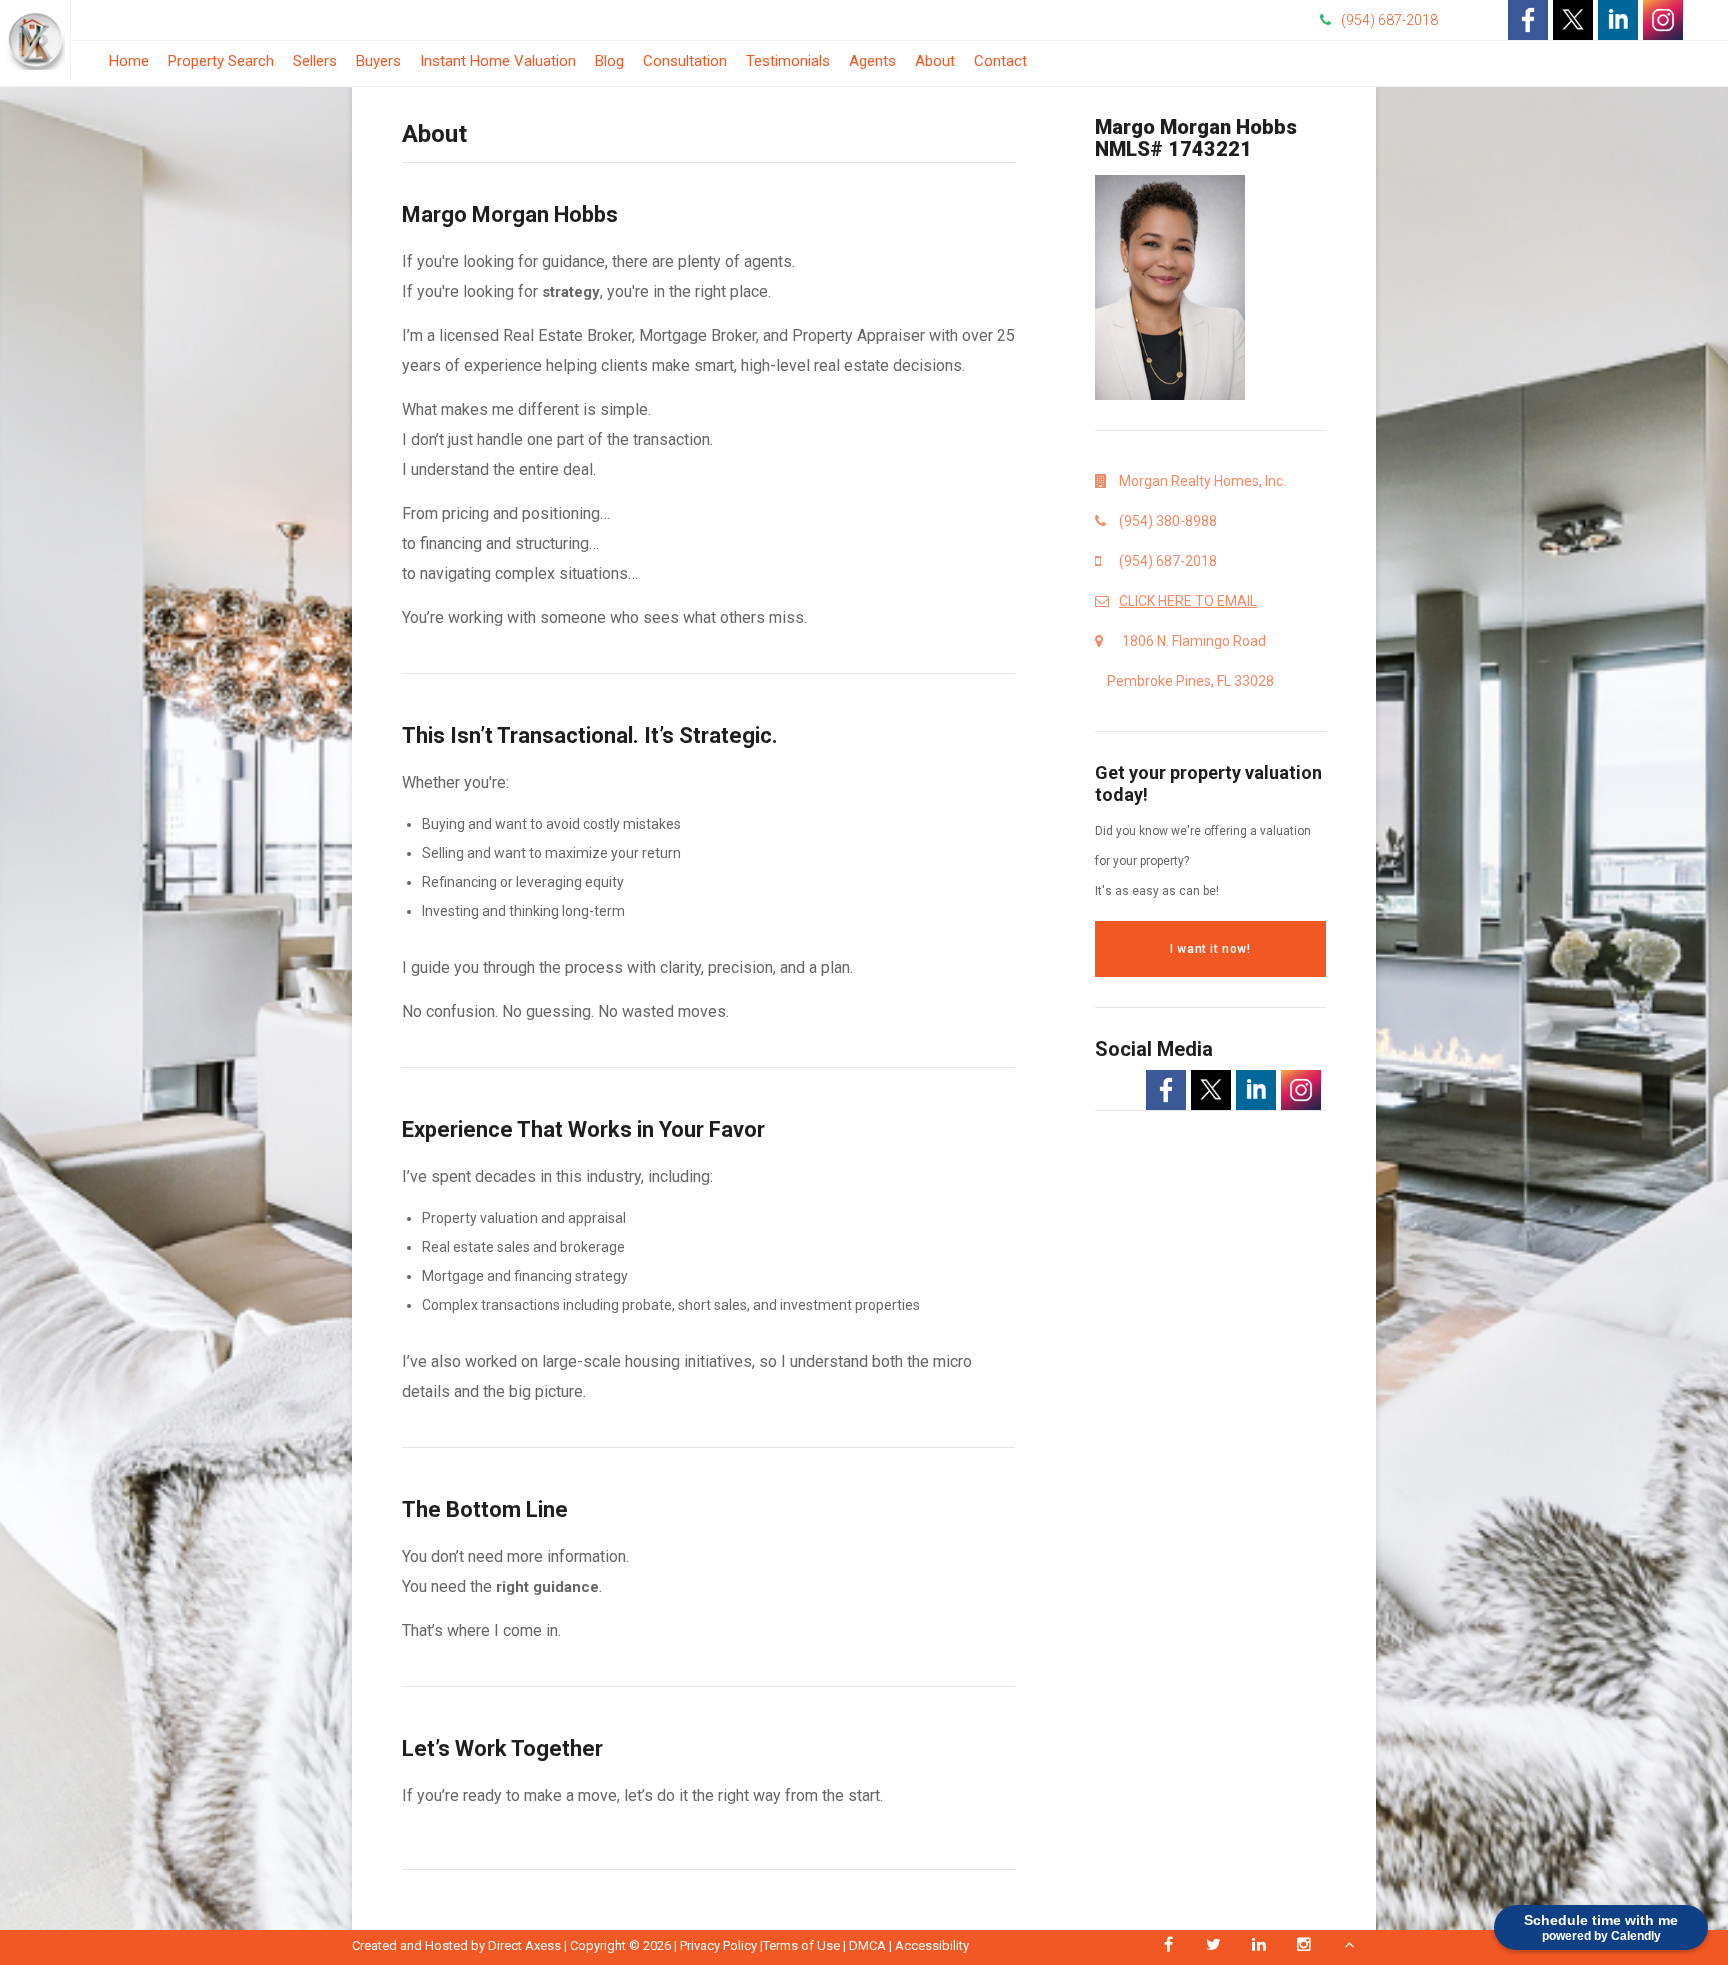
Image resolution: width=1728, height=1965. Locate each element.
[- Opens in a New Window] (1528, 20)
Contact (1000, 61)
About (935, 61)
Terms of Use (801, 1945)
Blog (609, 66)
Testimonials (788, 61)
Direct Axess (524, 1945)
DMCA (867, 1945)
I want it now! (1210, 949)
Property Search (221, 61)
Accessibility (932, 1945)
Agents (872, 61)
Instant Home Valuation (498, 61)
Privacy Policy (718, 1945)
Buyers (378, 61)
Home (129, 61)
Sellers (315, 61)
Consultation (685, 66)
